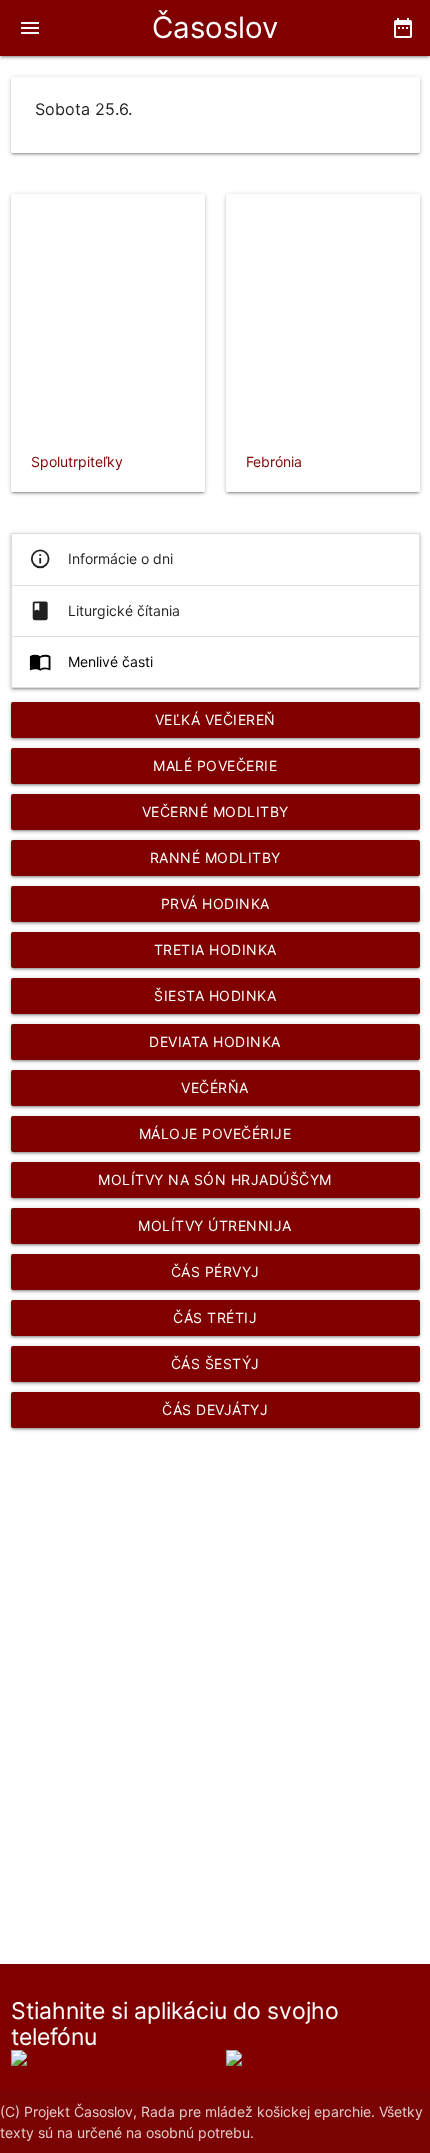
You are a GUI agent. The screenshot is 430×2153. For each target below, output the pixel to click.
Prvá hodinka (215, 903)
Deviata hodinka (215, 1041)
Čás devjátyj (215, 1409)
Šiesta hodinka (215, 995)
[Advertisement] (215, 1673)
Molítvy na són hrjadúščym (215, 1179)
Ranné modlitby (215, 857)
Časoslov (215, 27)
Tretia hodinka (215, 949)
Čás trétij (215, 1317)
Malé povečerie (215, 765)
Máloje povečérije (215, 1133)
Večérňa (215, 1087)
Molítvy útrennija (215, 1225)
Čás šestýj (215, 1363)
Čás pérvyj (215, 1271)
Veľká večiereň (215, 719)
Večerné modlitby (215, 811)
